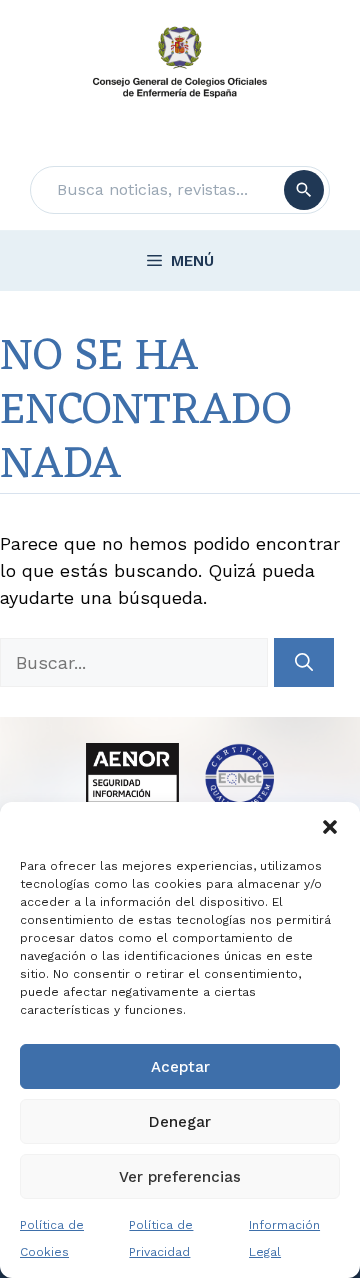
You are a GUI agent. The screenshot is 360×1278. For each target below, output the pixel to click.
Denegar (180, 1122)
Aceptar (180, 1067)
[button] (330, 827)
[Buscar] (304, 190)
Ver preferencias (180, 1177)
